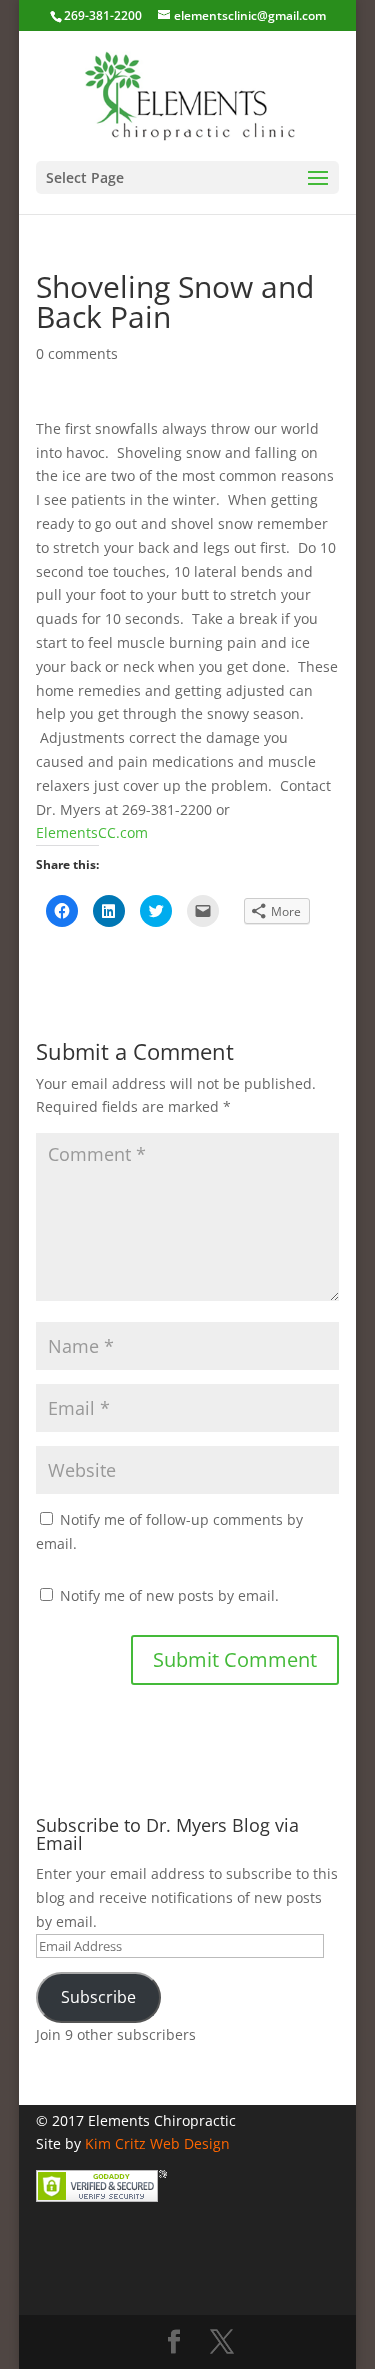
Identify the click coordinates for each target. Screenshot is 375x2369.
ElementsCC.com (92, 832)
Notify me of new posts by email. (169, 1595)
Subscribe (98, 1997)
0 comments (77, 353)
